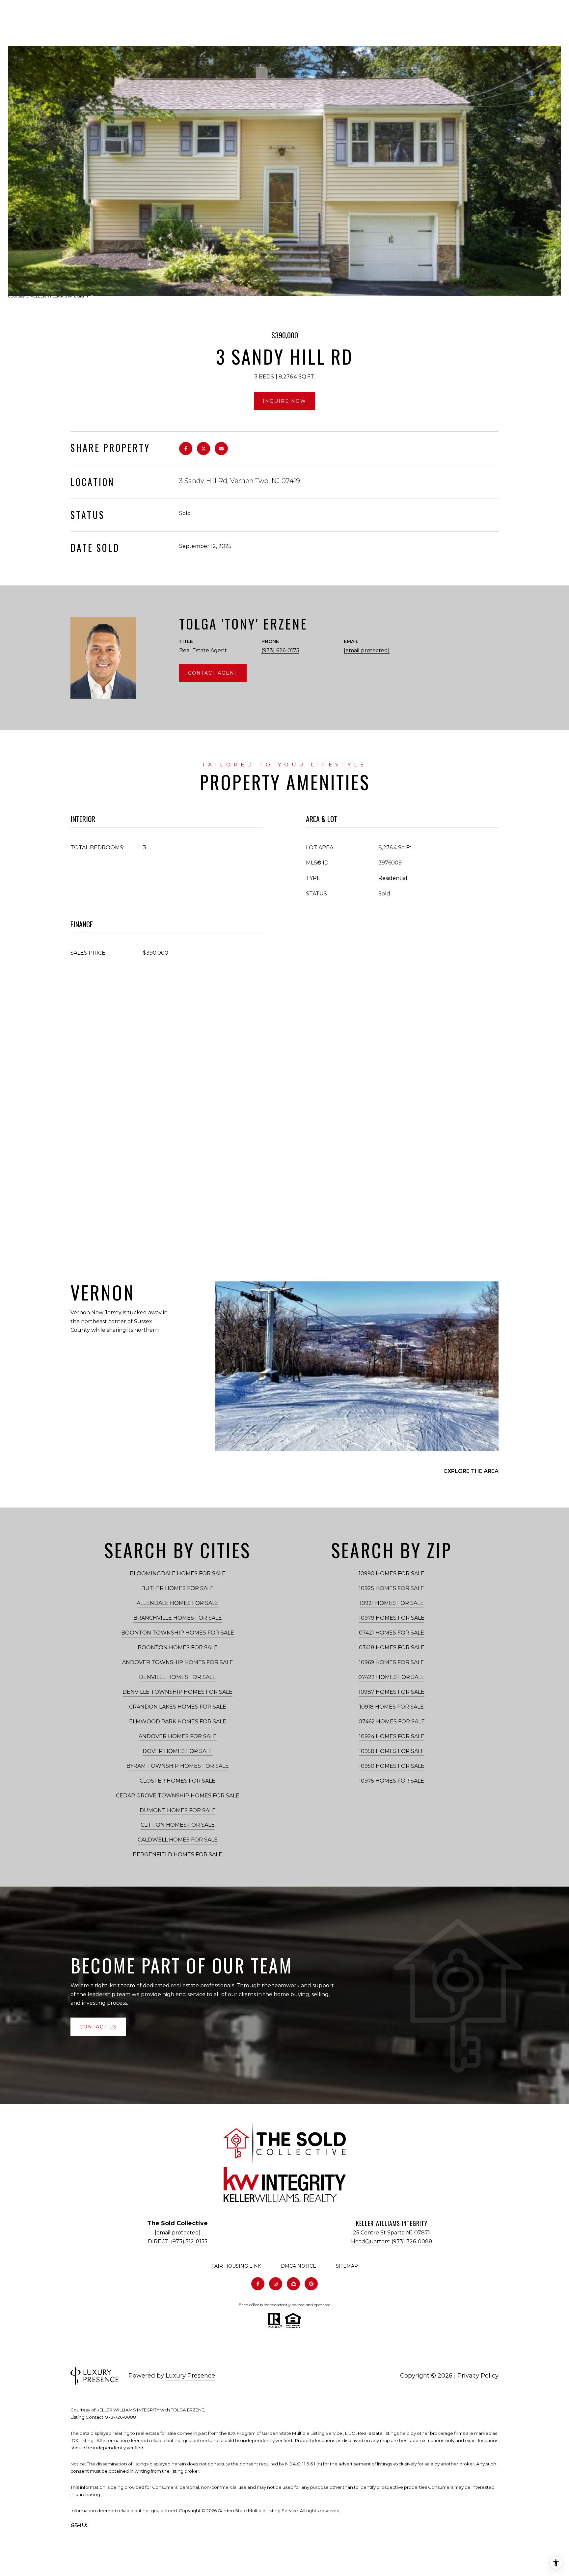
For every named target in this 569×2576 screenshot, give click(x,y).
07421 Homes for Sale (392, 1633)
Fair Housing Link (236, 2266)
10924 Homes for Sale (392, 1736)
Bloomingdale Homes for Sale (178, 1573)
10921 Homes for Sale (392, 1603)
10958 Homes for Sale (392, 1751)
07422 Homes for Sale (392, 1677)
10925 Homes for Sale (392, 1588)
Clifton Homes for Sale (178, 1825)
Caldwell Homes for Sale (178, 1840)
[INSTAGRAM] (276, 2284)
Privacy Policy (478, 2376)
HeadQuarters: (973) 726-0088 (392, 2241)
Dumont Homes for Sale (178, 1810)
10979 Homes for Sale (392, 1618)
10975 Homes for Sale (392, 1781)
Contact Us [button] (98, 2027)
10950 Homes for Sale (392, 1766)
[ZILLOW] (293, 2284)
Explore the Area (471, 1471)
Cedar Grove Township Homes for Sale (178, 1796)
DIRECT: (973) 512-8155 (178, 2241)
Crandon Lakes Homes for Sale (178, 1707)
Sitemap (347, 2266)
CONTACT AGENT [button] (213, 673)
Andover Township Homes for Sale (178, 1662)
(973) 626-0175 (280, 650)
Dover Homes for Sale (178, 1751)
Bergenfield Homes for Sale (177, 1855)
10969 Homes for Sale (392, 1662)
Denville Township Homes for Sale (177, 1692)
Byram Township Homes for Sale (178, 1766)
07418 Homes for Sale (392, 1648)
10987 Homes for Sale (392, 1692)
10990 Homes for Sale (392, 1573)
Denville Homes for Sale (177, 1677)
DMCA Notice (298, 2266)
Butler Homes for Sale (177, 1588)
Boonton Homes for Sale (178, 1648)
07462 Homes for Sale (392, 1722)
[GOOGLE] (311, 2284)
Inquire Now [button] (284, 401)
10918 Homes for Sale (392, 1707)
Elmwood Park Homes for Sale (178, 1722)
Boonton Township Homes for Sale (178, 1633)
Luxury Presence (190, 2376)
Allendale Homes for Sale (178, 1603)
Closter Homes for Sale (177, 1781)
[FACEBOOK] (258, 2284)
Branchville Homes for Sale (178, 1618)
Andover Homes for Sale (178, 1736)
